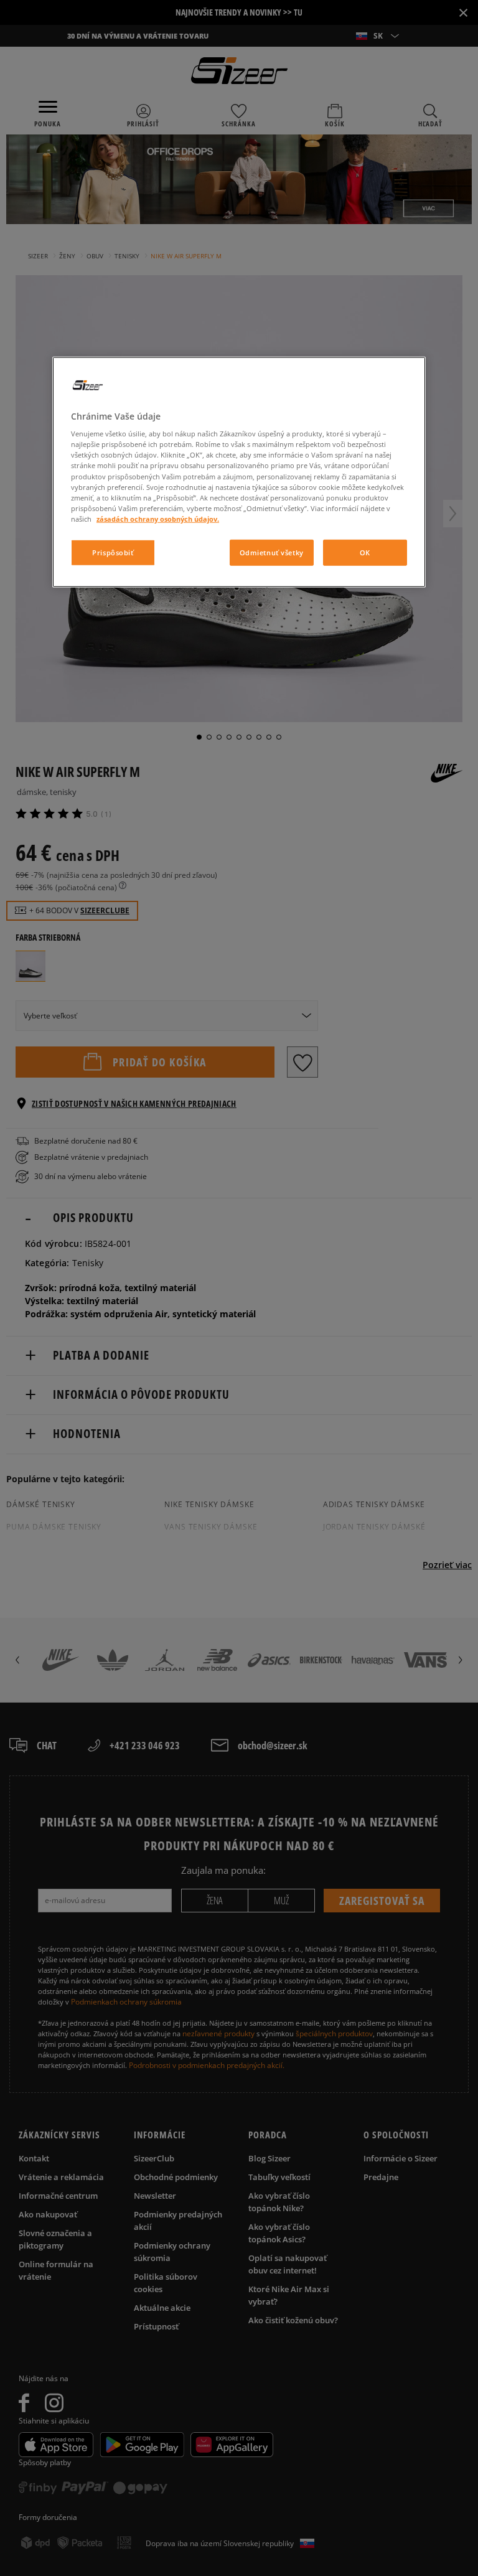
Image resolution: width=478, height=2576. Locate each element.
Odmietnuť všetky (272, 552)
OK (365, 552)
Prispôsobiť (113, 552)
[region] (239, 472)
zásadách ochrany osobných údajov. (158, 519)
